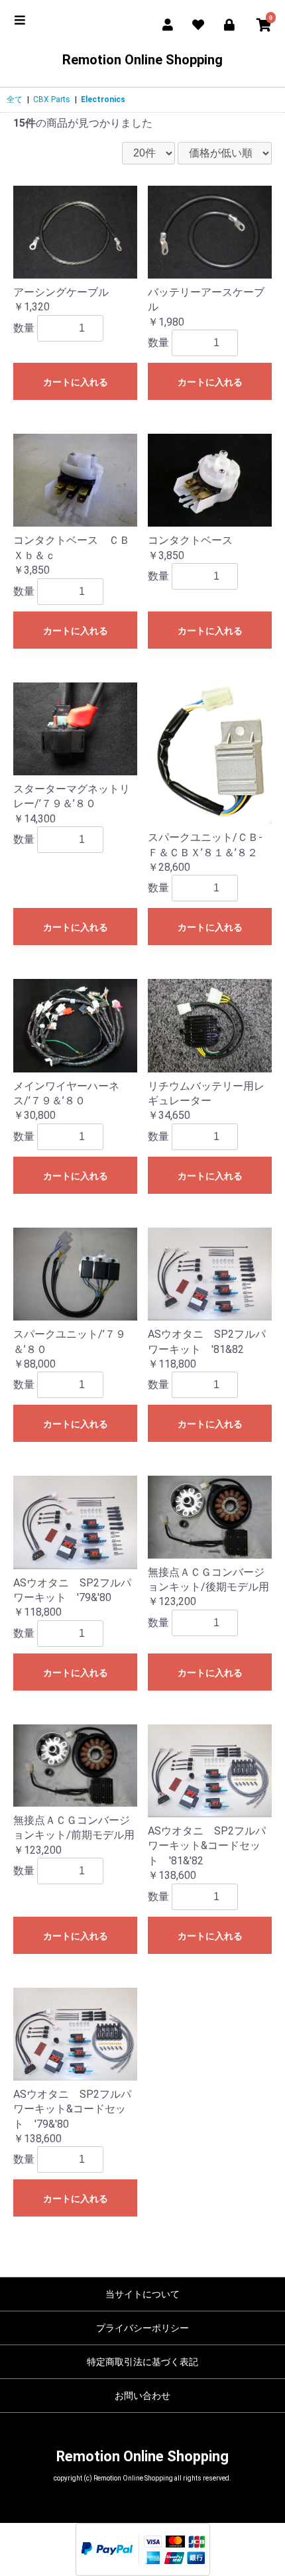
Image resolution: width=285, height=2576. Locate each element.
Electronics (103, 99)
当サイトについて (142, 2294)
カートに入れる (76, 382)
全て (15, 99)
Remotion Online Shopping (142, 60)
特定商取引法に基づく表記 (142, 2362)
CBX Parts (52, 99)
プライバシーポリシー (142, 2328)
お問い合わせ (142, 2396)
